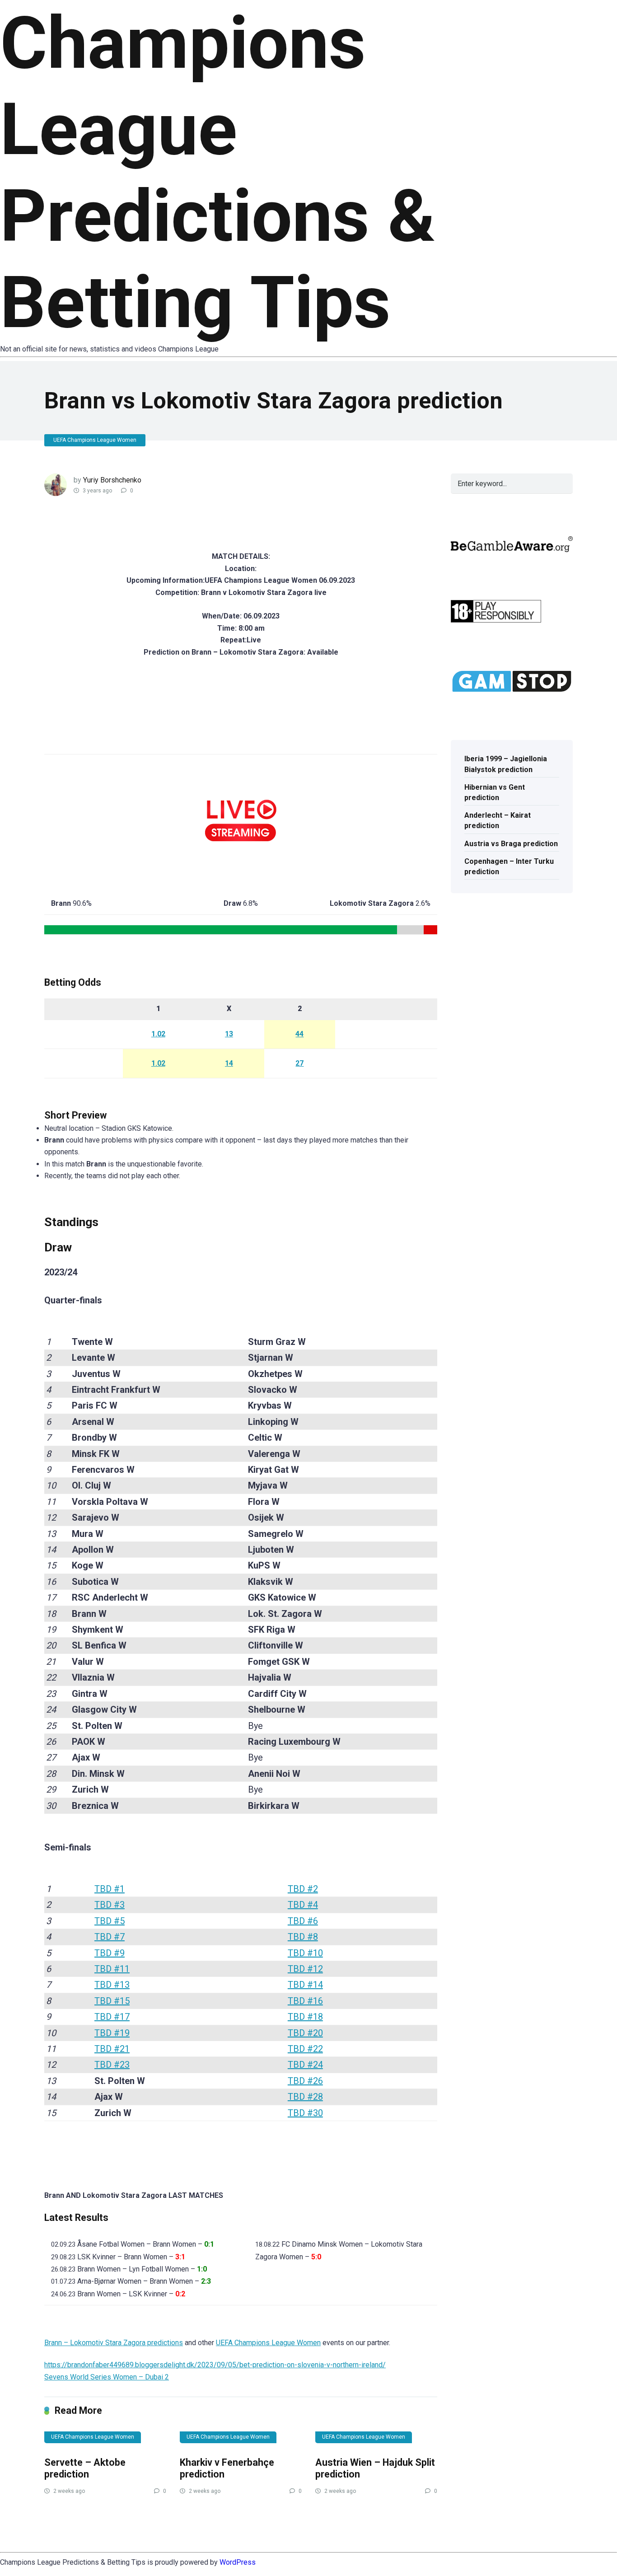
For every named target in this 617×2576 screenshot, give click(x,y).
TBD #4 (303, 1905)
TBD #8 (303, 1937)
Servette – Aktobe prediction (85, 2468)
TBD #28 (305, 2097)
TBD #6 (303, 1921)
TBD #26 (305, 2081)
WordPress (238, 2562)
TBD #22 (305, 2049)
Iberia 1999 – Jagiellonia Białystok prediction (506, 764)
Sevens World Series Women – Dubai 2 (107, 2377)
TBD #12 (305, 1969)
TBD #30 (305, 2113)
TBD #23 (112, 2065)
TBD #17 (112, 2017)
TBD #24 (305, 2065)
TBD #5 (110, 1921)
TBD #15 (112, 2001)
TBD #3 (110, 1905)
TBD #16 (305, 2001)
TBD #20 (305, 2033)
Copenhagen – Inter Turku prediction (509, 866)
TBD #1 (110, 1889)
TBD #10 (305, 1953)
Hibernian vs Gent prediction (495, 792)
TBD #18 (305, 2017)
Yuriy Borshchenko (112, 480)
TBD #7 (110, 1937)
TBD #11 (112, 1969)
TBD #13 (112, 1985)
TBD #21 (112, 2049)
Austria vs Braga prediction (511, 844)
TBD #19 (112, 2033)
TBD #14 (305, 1985)
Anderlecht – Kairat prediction (498, 820)
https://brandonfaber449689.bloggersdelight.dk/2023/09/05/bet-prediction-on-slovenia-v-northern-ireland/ (215, 2365)
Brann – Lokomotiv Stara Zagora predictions (114, 2343)
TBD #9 (110, 1953)
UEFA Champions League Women (95, 440)
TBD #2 (303, 1889)
